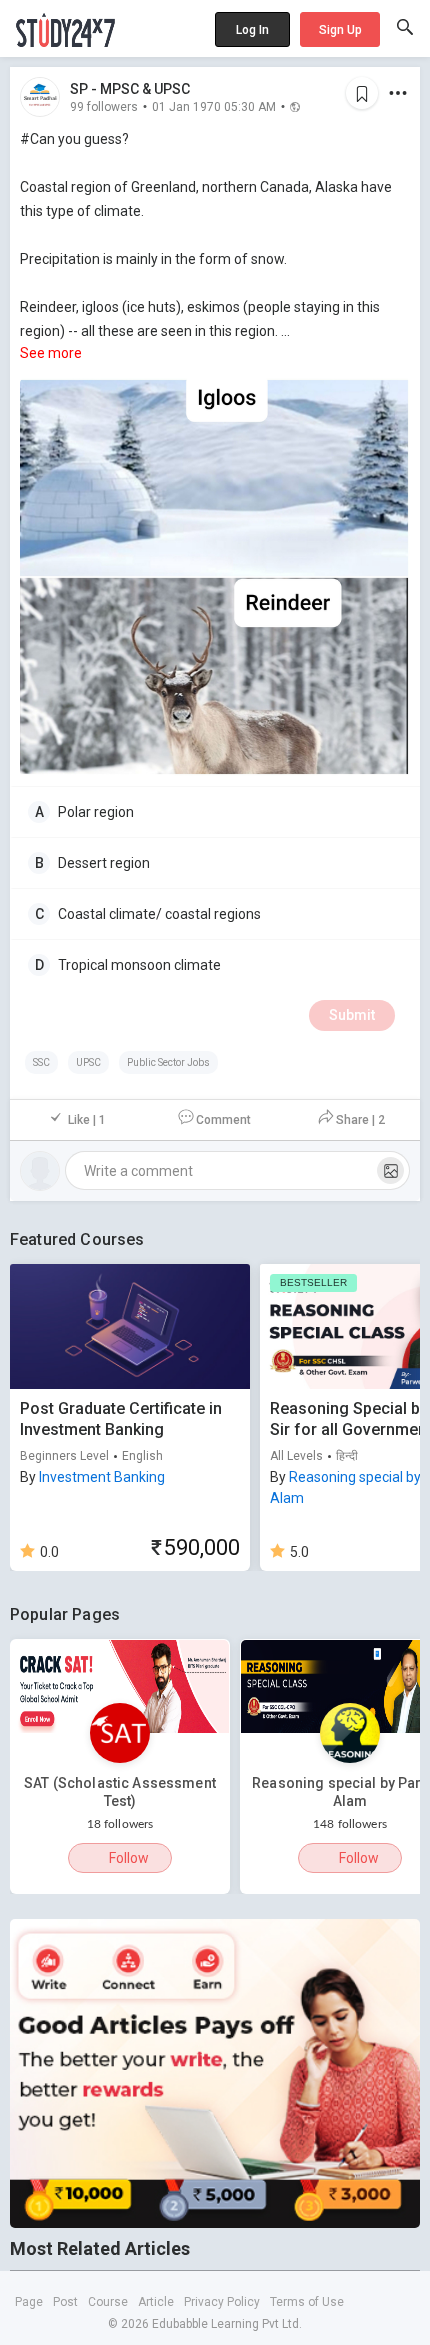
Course (108, 2302)
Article (156, 2302)
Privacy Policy (222, 2302)
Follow (129, 1858)
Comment (223, 1120)
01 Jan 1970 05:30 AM (214, 106)
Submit (352, 1015)
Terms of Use (307, 2302)
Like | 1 (87, 1120)
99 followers (104, 106)
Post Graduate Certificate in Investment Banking (121, 1419)
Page (29, 2302)
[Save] (362, 93)
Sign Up (340, 30)
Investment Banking (102, 1477)
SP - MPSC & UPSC (130, 89)
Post (65, 2302)
